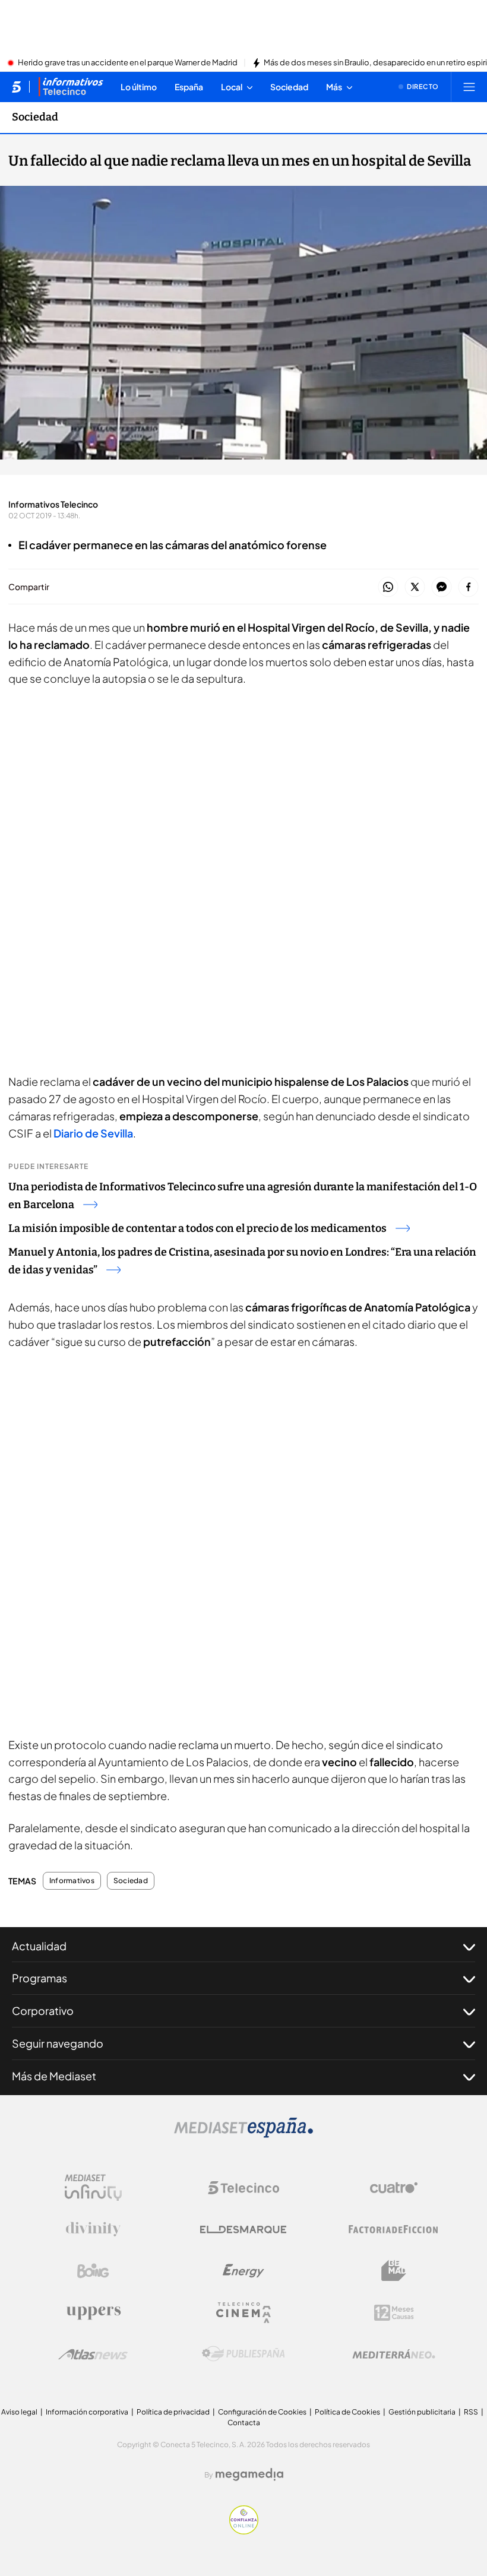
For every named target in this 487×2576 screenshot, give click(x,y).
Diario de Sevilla (93, 1133)
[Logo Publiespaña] (243, 2354)
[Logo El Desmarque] (243, 2230)
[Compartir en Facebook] (468, 587)
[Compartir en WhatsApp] (388, 587)
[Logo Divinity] (93, 2229)
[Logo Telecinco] (243, 2188)
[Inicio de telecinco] (16, 87)
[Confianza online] (244, 2531)
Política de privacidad (173, 2412)
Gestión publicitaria (422, 2412)
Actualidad (39, 1946)
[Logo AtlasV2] (93, 2354)
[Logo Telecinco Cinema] (243, 2313)
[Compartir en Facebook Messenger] (442, 587)
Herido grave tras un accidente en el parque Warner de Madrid (128, 63)
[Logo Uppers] (93, 2312)
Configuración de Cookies (262, 2412)
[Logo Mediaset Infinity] (93, 2188)
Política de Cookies (347, 2412)
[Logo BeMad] (394, 2271)
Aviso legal (19, 2412)
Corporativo (43, 2011)
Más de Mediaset (54, 2076)
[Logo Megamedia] (249, 2474)
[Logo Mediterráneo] (394, 2354)
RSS (471, 2412)
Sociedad (35, 117)
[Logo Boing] (93, 2271)
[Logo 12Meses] (394, 2313)
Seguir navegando (58, 2043)
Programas (39, 1978)
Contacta (244, 2423)
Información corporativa (87, 2412)
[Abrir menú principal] (469, 87)
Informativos (72, 1881)
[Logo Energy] (243, 2271)
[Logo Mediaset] (243, 2134)
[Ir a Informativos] (71, 87)
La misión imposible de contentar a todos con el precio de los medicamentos (197, 1228)
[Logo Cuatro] (394, 2188)
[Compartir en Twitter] (415, 587)
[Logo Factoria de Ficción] (394, 2229)
